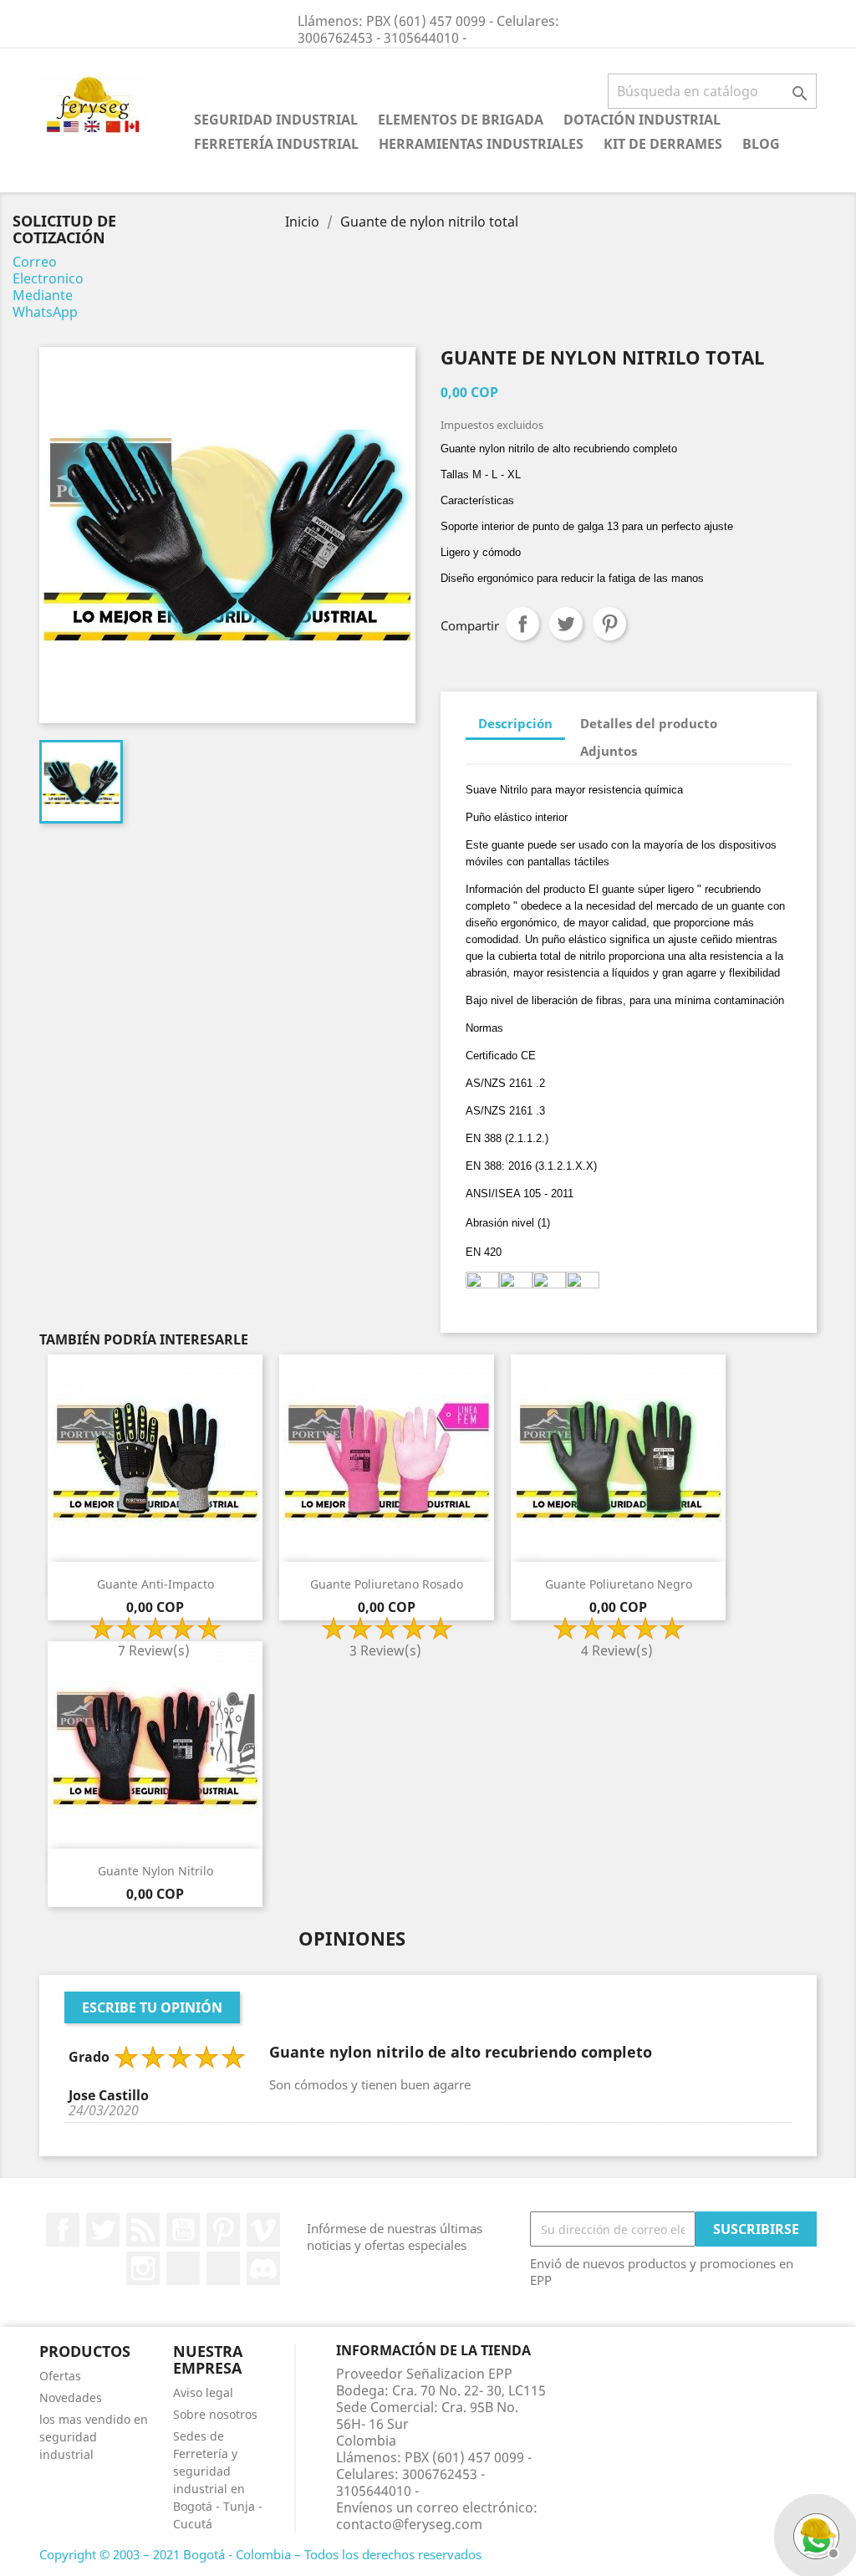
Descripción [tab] (515, 723)
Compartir (522, 624)
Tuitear (566, 624)
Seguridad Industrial (276, 120)
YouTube (183, 2230)
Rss (143, 2230)
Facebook (63, 2230)
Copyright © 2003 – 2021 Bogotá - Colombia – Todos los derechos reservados (260, 2554)
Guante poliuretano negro (619, 1584)
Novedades (71, 2397)
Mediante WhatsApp (45, 304)
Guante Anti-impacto (155, 1584)
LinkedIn (183, 2268)
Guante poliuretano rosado (387, 1584)
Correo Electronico (48, 270)
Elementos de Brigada (461, 120)
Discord (263, 2268)
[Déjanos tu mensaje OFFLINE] (814, 2534)
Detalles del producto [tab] (649, 723)
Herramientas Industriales (481, 144)
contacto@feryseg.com (409, 2524)
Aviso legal (203, 2392)
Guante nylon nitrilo (155, 1871)
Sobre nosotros (215, 2414)
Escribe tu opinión (152, 2007)
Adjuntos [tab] (609, 751)
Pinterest (609, 624)
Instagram (143, 2268)
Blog (761, 144)
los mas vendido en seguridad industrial (94, 2437)
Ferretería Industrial (276, 144)
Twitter (103, 2230)
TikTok (223, 2268)
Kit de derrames (663, 144)
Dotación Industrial (642, 120)
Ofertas (60, 2376)
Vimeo (263, 2230)
